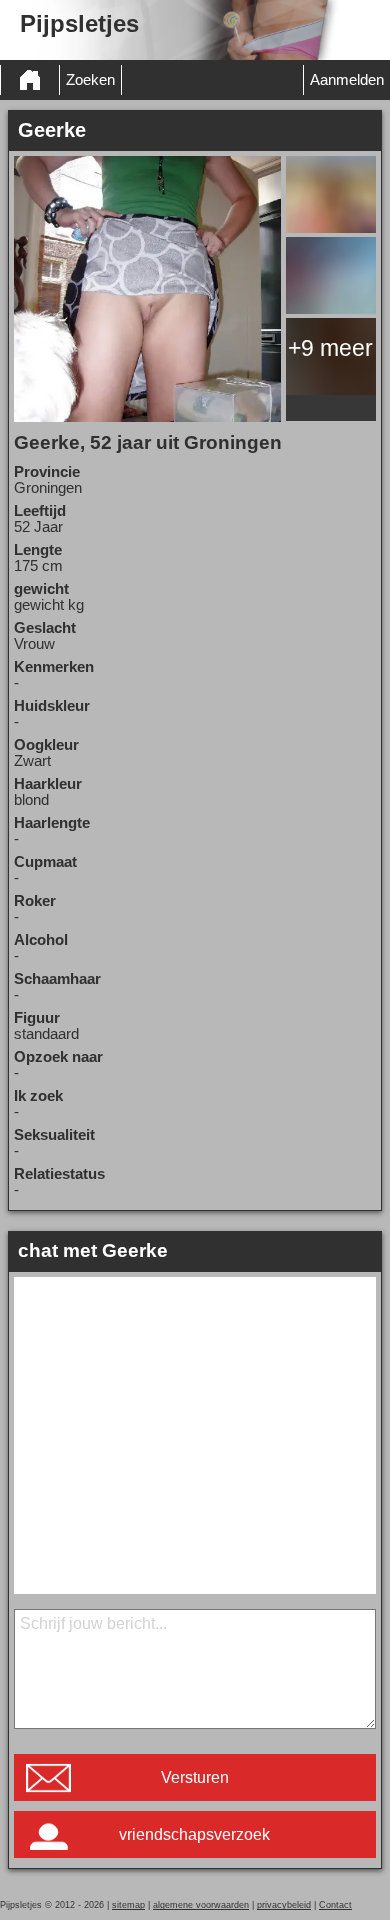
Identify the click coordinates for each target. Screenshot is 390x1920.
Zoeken (90, 80)
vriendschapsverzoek (194, 1834)
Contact (335, 1905)
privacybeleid (284, 1905)
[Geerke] (147, 289)
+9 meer (330, 348)
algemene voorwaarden (201, 1905)
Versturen (195, 1777)
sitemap (128, 1905)
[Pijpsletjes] (30, 80)
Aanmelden (347, 80)
